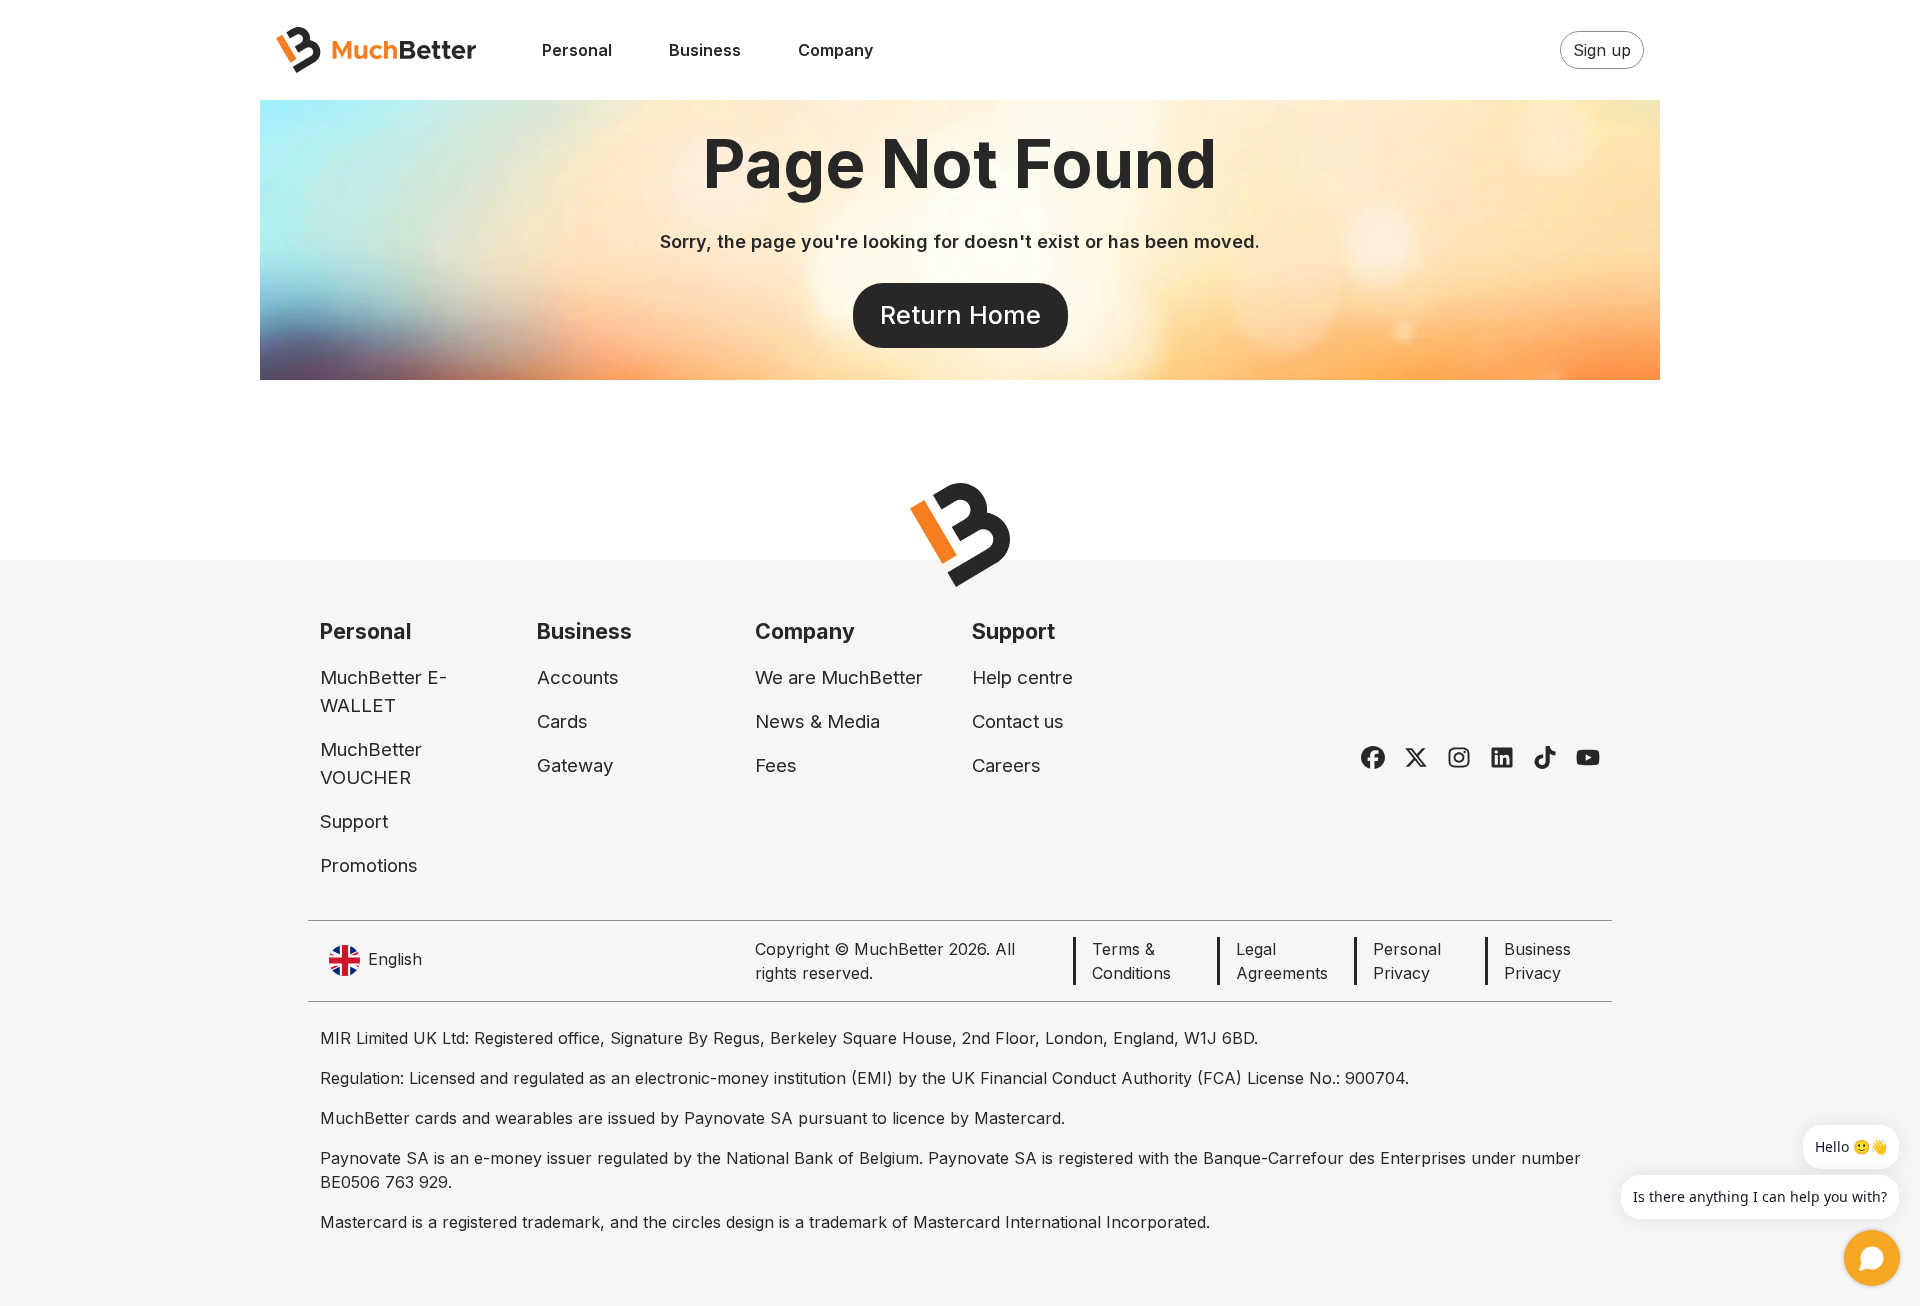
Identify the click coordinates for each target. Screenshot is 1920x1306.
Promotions (369, 865)
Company (835, 50)
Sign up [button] (1602, 50)
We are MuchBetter (839, 677)
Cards (562, 721)
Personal (577, 50)
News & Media (817, 721)
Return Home (960, 315)
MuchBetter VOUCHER (371, 763)
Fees (776, 765)
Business (705, 50)
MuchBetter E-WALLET (383, 691)
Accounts (578, 677)
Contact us (1018, 721)
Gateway (575, 765)
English (395, 959)
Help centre (1022, 677)
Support (354, 821)
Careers (1006, 765)
